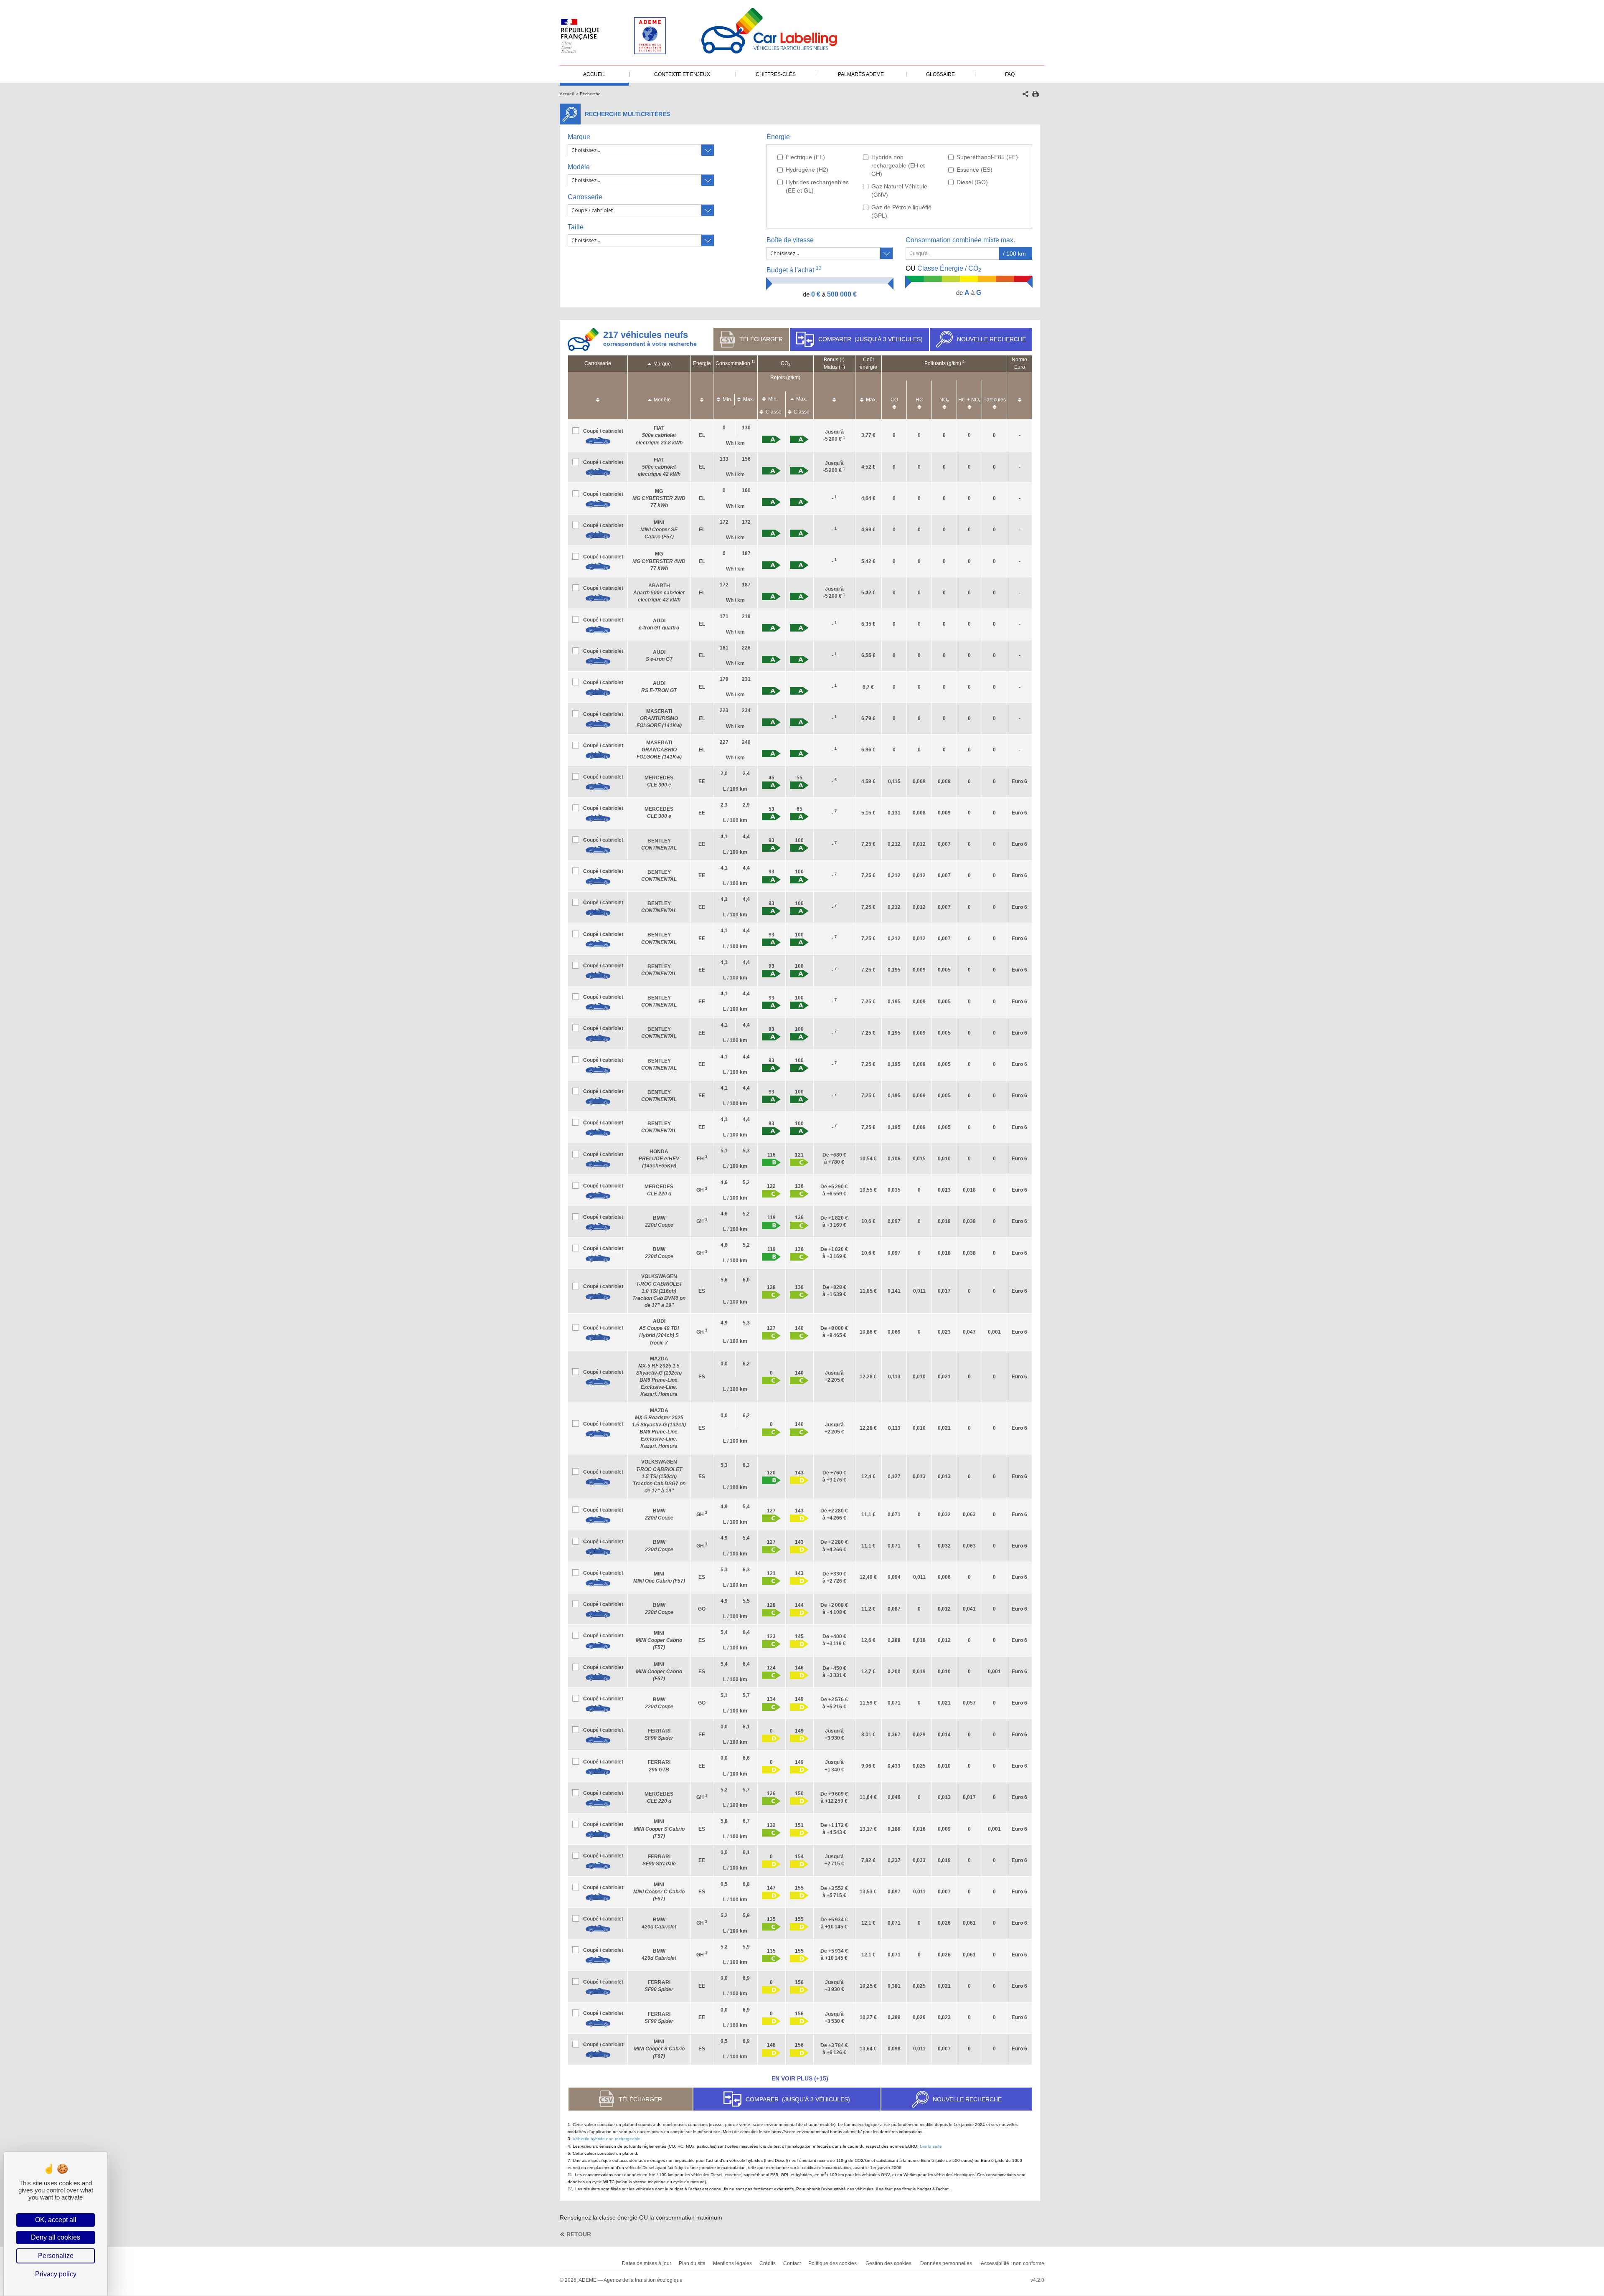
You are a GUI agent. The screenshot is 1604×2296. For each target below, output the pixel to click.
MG (659, 498)
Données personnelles (946, 2263)
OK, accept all (56, 2220)
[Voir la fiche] (598, 441)
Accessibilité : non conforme (1013, 2263)
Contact (792, 2263)
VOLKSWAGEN (659, 1291)
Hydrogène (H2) (807, 170)
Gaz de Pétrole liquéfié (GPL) (901, 211)
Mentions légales (732, 2263)
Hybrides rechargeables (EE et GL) (817, 186)
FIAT (659, 435)
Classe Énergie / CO (943, 269)
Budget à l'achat (794, 270)
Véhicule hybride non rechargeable (607, 2139)
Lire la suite (931, 2146)
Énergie (778, 137)
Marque (579, 137)
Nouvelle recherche (991, 339)
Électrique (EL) (805, 157)
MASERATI (659, 718)
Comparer (871, 339)
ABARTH (659, 593)
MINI (659, 530)
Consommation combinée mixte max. (961, 240)
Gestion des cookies (888, 2263)
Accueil (567, 94)
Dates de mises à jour (647, 2263)
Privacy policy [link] (56, 2274)
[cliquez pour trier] (598, 396)
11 (753, 362)
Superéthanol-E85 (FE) (987, 157)
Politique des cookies (832, 2263)
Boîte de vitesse (790, 240)
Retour (579, 2234)
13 (819, 268)
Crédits (768, 2263)
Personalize (56, 2256)
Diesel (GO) (972, 182)
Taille (576, 227)
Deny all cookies (56, 2237)
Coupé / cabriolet (603, 431)
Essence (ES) (975, 170)
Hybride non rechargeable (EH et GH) (898, 165)
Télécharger (761, 339)
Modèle (579, 167)
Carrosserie (585, 197)
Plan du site (692, 2263)
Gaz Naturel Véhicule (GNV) (899, 190)
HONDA (659, 1159)
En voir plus (800, 2078)
